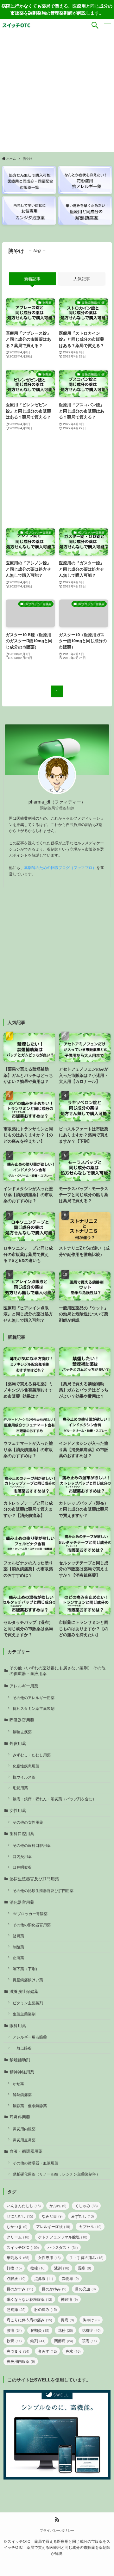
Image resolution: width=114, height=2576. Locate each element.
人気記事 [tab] (82, 279)
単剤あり (18, 2257)
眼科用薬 (18, 2025)
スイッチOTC (23, 2247)
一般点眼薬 (22, 2048)
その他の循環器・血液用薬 (35, 2163)
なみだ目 (52, 2216)
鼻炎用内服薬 (24, 2129)
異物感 (70, 2278)
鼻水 (73, 2351)
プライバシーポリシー (57, 2530)
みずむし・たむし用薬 (32, 1755)
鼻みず (47, 2351)
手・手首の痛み (86, 2257)
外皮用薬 (18, 1743)
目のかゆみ (54, 2289)
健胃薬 (18, 1936)
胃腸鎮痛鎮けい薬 (28, 1980)
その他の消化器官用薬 (32, 1925)
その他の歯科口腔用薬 (32, 1845)
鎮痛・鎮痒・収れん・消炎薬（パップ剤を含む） (54, 1799)
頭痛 (89, 2340)
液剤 (62, 2268)
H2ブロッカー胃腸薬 (30, 1914)
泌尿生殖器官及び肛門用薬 (34, 1879)
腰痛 (14, 2330)
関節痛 (64, 2340)
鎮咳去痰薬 (22, 1732)
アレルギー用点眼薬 (30, 2037)
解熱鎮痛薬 (22, 2095)
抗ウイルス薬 (24, 1777)
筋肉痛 (16, 2309)
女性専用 (49, 2257)
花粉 (66, 2330)
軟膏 (14, 2340)
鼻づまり (18, 2351)
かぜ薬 (18, 2083)
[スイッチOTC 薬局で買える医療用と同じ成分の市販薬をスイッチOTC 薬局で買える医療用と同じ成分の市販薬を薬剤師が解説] (16, 25)
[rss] (57, 2519)
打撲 (14, 2268)
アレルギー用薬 (24, 1686)
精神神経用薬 (22, 2072)
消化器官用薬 (22, 1902)
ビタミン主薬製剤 (28, 2003)
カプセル (90, 2226)
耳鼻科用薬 (20, 2117)
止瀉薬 (18, 1958)
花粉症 (91, 2330)
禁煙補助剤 (20, 2060)
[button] (95, 25)
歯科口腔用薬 (22, 1833)
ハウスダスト (63, 2247)
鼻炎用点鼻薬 (24, 2140)
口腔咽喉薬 (22, 1867)
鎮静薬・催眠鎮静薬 (30, 2106)
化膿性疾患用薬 (26, 1766)
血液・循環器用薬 (26, 2151)
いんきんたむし (24, 2205)
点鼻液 (44, 2278)
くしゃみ (86, 2205)
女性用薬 (18, 1810)
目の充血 (85, 2289)
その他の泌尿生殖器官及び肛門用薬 (43, 1890)
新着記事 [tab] (32, 279)
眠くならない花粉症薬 (29, 2299)
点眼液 (16, 2278)
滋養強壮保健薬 (24, 1991)
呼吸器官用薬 (22, 1720)
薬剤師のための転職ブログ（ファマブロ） (60, 867)
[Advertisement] (57, 92)
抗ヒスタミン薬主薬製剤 (34, 1708)
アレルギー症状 (53, 2226)
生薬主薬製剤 (24, 2014)
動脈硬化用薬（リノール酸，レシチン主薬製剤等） (56, 2174)
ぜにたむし (20, 2216)
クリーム (18, 2237)
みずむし (83, 2216)
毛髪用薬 (20, 1788)
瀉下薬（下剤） (26, 1969)
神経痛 (69, 2299)
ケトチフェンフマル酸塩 (63, 2237)
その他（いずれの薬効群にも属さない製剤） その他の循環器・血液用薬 (57, 1670)
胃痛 (67, 2320)
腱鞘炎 (40, 2330)
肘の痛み (46, 2309)
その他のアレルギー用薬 (34, 1698)
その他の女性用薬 (28, 1822)
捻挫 (38, 2268)
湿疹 (85, 2268)
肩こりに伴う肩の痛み (29, 2320)
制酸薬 (18, 1947)
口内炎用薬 (22, 1856)
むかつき (17, 2226)
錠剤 (38, 2340)
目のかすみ (20, 2289)
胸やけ (91, 2320)
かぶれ (58, 2205)
